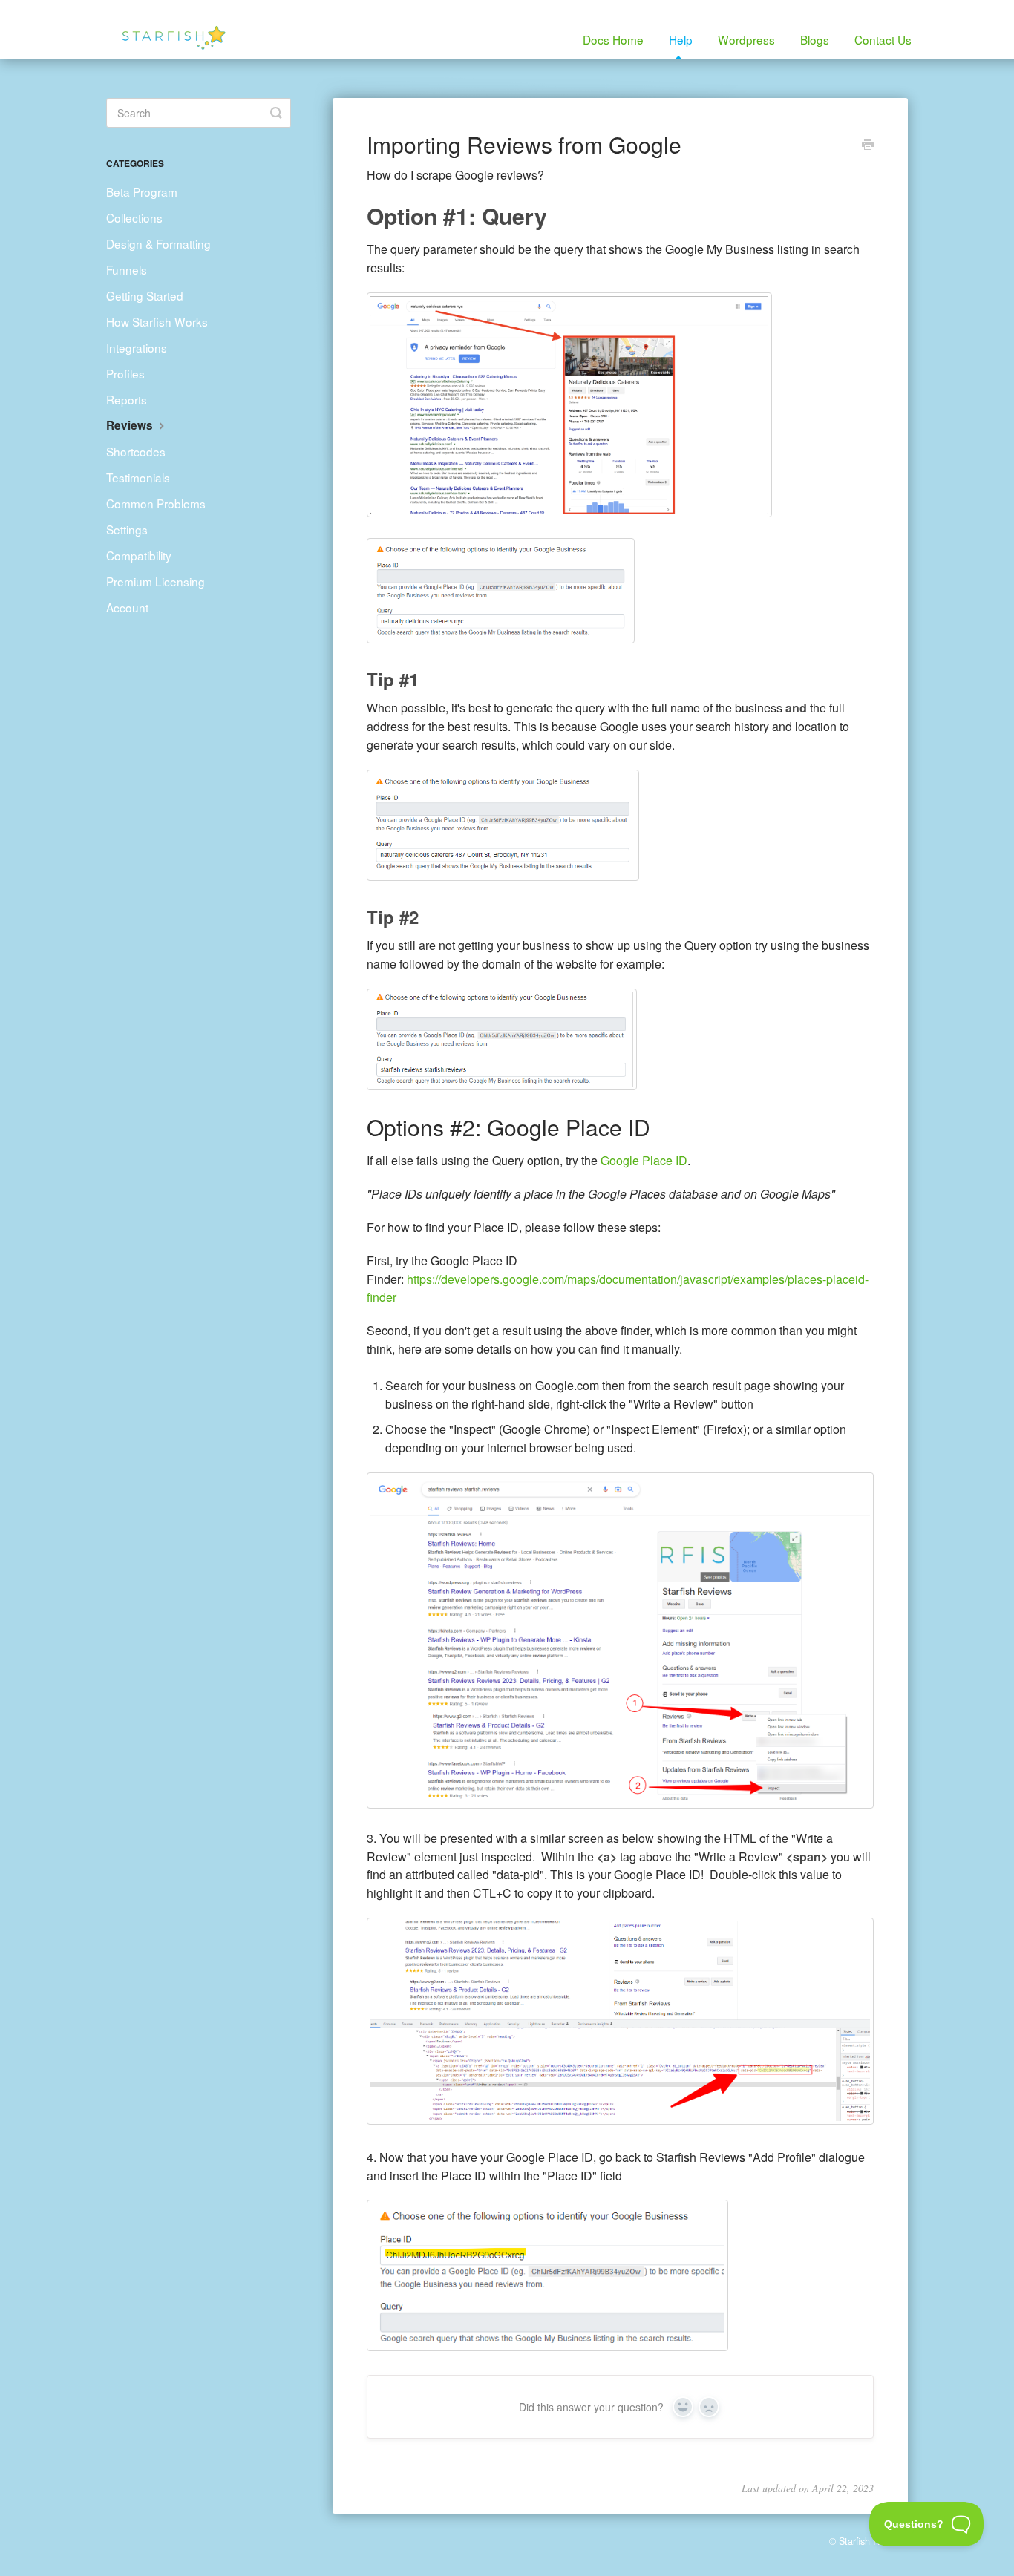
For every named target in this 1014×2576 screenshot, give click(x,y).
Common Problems (156, 503)
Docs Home (613, 39)
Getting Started (145, 295)
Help (681, 39)
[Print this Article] (868, 145)
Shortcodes (136, 451)
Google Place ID (644, 1160)
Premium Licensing (156, 581)
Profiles (125, 373)
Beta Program (142, 191)
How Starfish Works (157, 321)
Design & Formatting (158, 243)
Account (127, 607)
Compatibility (139, 555)
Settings (127, 529)
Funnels (127, 269)
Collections (134, 217)
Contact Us (883, 39)
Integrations (137, 347)
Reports (127, 399)
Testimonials (138, 477)
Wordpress (746, 39)
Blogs (815, 39)
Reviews (131, 425)
